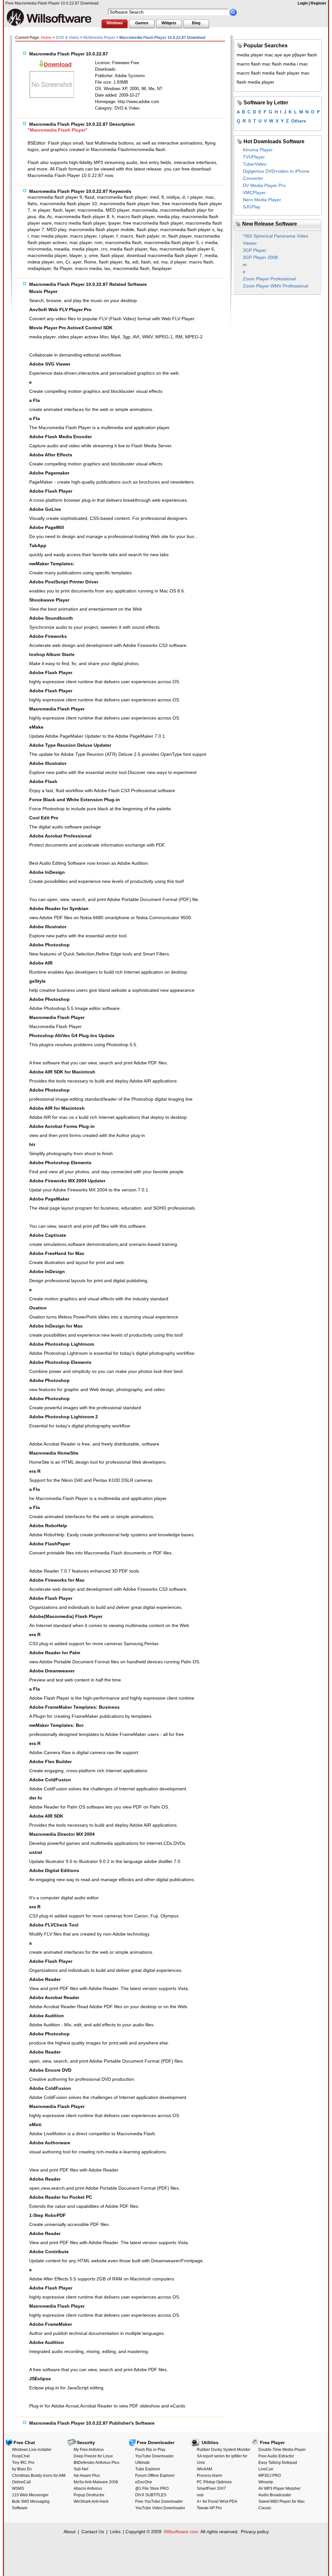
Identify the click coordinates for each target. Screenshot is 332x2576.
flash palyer (148, 236)
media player (85, 249)
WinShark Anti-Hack (91, 2501)
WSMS (18, 2488)
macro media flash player (80, 223)
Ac (50, 217)
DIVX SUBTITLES (151, 2495)
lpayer (114, 223)
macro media (88, 268)
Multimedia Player (99, 38)
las (107, 268)
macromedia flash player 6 (187, 249)
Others (299, 121)
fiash (146, 262)
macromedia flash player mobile (101, 229)
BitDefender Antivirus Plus (96, 2463)
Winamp (266, 2482)
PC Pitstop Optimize (214, 2482)
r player (195, 197)
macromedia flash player (122, 197)
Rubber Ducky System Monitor (224, 2450)
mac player (81, 242)
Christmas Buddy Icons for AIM (39, 2476)
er (245, 264)
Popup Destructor (89, 2495)
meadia (62, 249)
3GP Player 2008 (260, 257)
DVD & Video (67, 38)
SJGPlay (252, 207)
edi (135, 262)
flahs (32, 204)
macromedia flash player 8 (82, 217)
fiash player (111, 262)
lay (220, 229)
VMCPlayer (254, 193)
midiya (173, 197)
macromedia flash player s (187, 229)
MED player (118, 210)
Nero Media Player (262, 200)
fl (163, 197)
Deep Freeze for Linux (93, 2456)
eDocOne (144, 2482)
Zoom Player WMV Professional (275, 286)
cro (104, 249)
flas (153, 249)
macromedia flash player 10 (68, 204)
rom (98, 242)
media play (168, 217)
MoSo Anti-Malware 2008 (96, 2482)
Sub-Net (81, 2469)
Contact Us (93, 2532)
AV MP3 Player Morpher (279, 2488)
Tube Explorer (148, 2469)
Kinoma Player (258, 150)
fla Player (63, 268)
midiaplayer (39, 268)
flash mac (261, 64)
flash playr (147, 229)
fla (127, 262)
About (70, 2532)
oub (200, 2495)
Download (58, 64)
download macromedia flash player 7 (164, 255)
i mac (302, 64)
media (211, 255)
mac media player (49, 236)
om (60, 262)
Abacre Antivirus (88, 2488)
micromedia (40, 249)
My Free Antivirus (89, 2450)
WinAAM (204, 2469)
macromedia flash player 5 (172, 242)
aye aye (283, 55)
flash (58, 210)
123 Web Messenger (30, 2495)
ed (156, 262)
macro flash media (256, 73)
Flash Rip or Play (150, 2450)
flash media (284, 64)
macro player (83, 236)
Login (303, 3)
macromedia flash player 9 (55, 197)
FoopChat (21, 2456)
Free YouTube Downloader (159, 2501)
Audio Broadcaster (275, 2495)
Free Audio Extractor (276, 2456)
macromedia (90, 210)
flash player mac (293, 73)
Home (46, 38)
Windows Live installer (32, 2450)
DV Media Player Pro (264, 185)
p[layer (299, 55)
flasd (89, 197)
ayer (77, 262)
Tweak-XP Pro (209, 2508)
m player (41, 210)
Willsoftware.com (181, 2532)
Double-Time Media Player (282, 2450)
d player (178, 262)
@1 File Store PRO (152, 2488)
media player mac (255, 55)
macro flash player (136, 217)
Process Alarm (209, 2476)
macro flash (201, 262)
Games (142, 23)
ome (93, 255)
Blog (196, 23)
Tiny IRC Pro (23, 2463)
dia (42, 217)
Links (115, 2532)
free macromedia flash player (153, 223)
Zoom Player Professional (269, 279)
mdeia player (41, 262)
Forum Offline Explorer (155, 2476)
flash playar (112, 255)
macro (127, 236)
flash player (180, 236)
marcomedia (145, 210)
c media (209, 242)
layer (70, 210)
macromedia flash (131, 268)
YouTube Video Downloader (160, 2508)
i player (107, 236)
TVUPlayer (254, 157)
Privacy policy (255, 2532)
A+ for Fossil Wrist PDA (217, 2501)
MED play (56, 229)
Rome (90, 262)
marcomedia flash (123, 242)
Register (319, 3)
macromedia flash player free (130, 204)
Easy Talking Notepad (278, 2463)
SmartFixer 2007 (211, 2488)
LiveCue (266, 2469)
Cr (68, 262)
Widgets (169, 23)
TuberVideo (255, 164)
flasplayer (162, 268)
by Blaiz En (22, 2469)
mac (210, 197)
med (154, 197)
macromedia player (47, 255)
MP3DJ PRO (270, 2476)
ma (164, 262)
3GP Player (255, 250)
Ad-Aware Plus (87, 2476)
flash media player (255, 82)
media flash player (129, 249)
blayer (76, 255)
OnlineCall (21, 2482)
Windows (115, 23)
